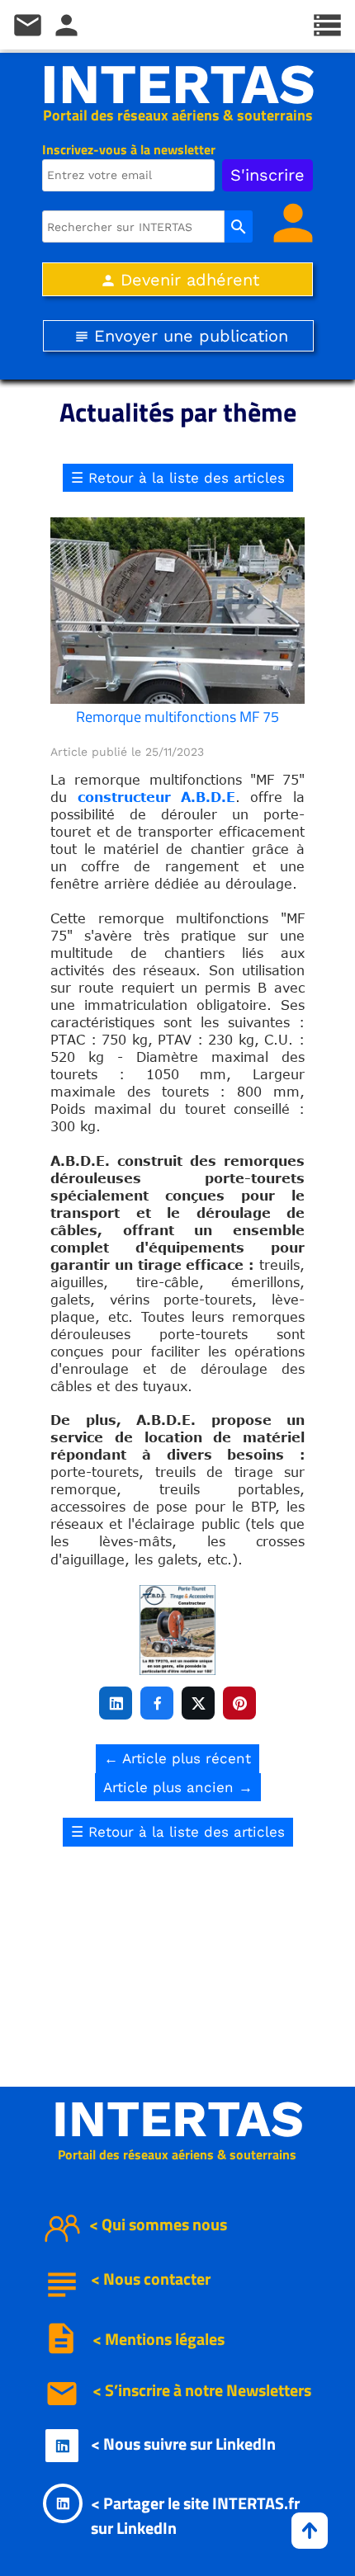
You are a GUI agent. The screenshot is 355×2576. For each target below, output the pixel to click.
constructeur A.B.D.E (156, 797)
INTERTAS (178, 84)
